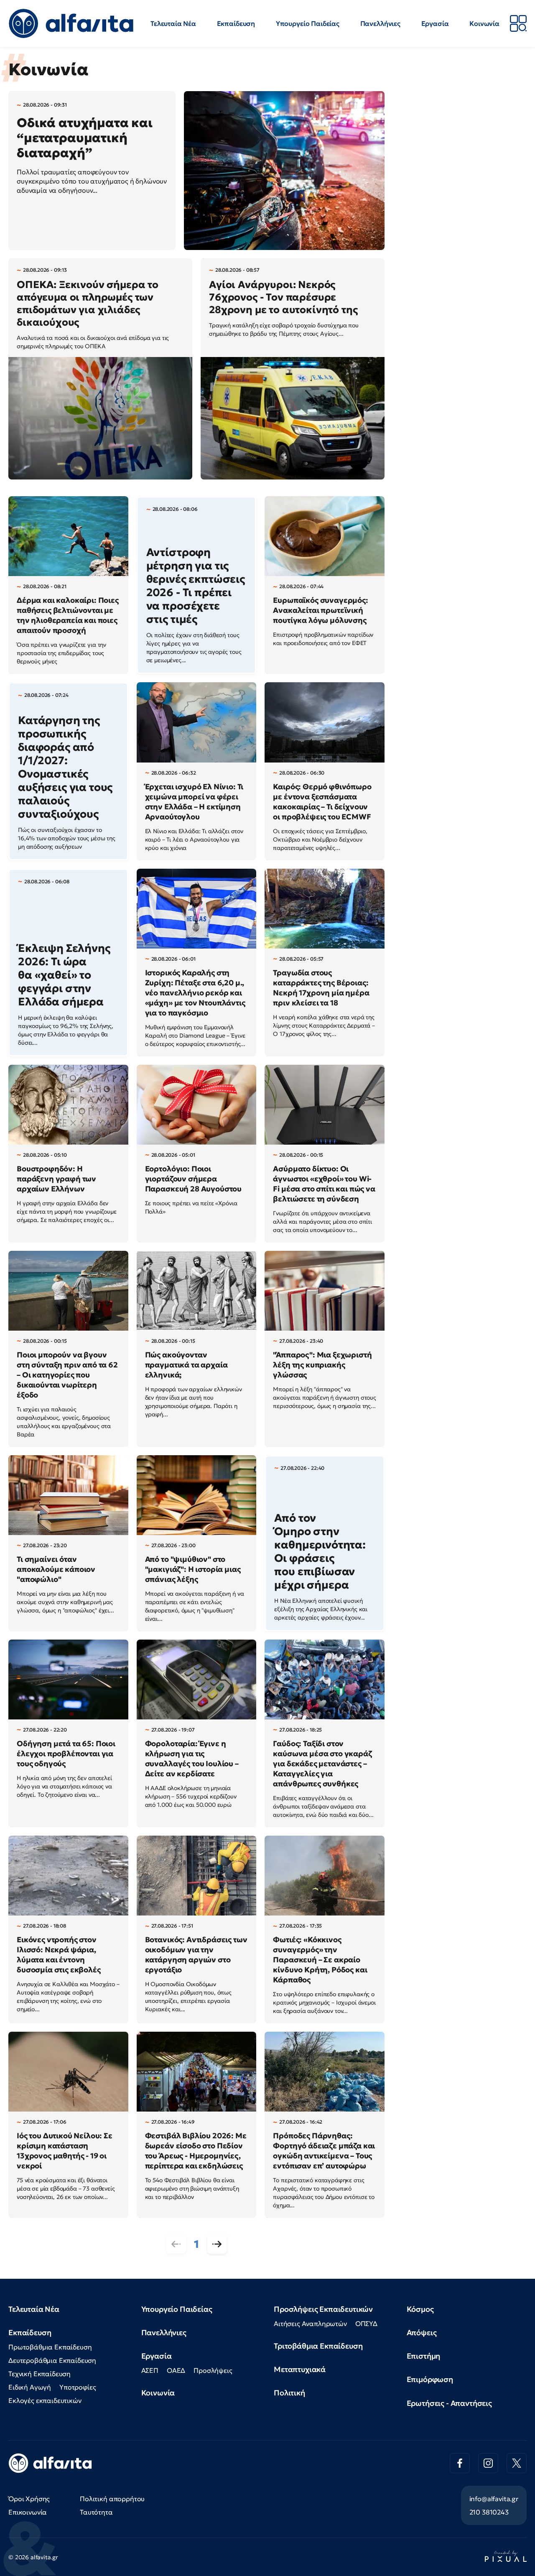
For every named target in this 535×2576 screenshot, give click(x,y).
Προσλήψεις (213, 2370)
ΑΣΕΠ (150, 2370)
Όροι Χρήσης (29, 2499)
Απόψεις (422, 2332)
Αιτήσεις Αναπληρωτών (310, 2324)
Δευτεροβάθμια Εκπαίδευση (52, 2360)
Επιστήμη (424, 2356)
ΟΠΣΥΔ (366, 2324)
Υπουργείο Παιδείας (308, 23)
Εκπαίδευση (236, 23)
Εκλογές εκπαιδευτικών (45, 2400)
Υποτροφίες (78, 2387)
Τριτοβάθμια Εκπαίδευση (318, 2346)
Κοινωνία (484, 23)
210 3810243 (489, 2512)
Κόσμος (420, 2309)
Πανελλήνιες (380, 23)
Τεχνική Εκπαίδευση (39, 2374)
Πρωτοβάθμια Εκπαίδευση (50, 2347)
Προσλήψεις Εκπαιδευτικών (323, 2309)
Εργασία (435, 23)
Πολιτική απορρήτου (112, 2499)
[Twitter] (517, 2463)
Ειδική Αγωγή (30, 2387)
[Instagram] (488, 2463)
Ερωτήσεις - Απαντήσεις (449, 2403)
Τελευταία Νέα (173, 23)
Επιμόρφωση (430, 2379)
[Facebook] (460, 2463)
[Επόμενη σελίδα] (217, 2244)
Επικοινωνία (28, 2512)
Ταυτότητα (96, 2512)
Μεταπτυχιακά (300, 2369)
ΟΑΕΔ (176, 2370)
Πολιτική (289, 2393)
